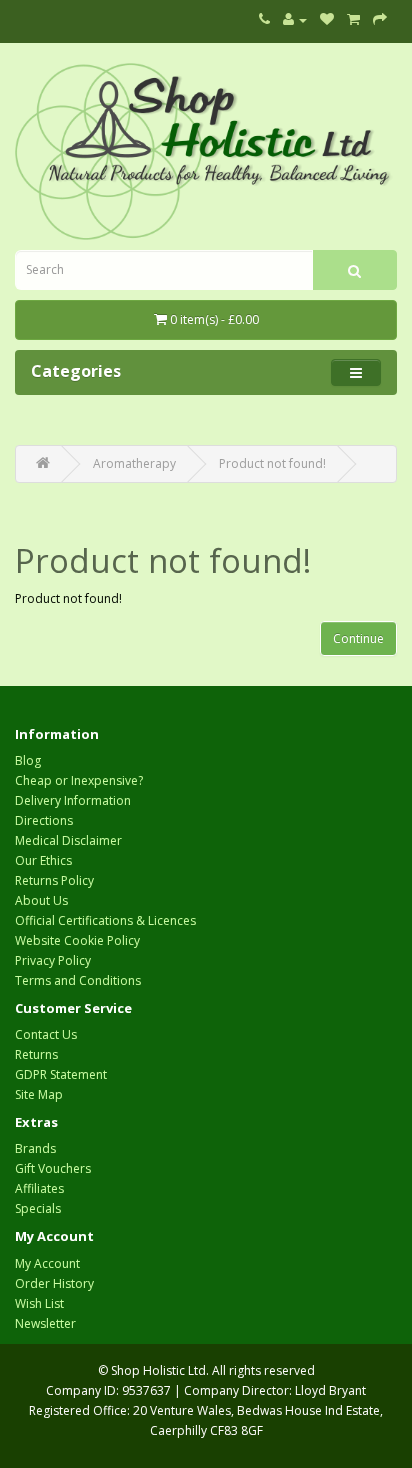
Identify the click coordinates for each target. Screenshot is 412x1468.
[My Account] (295, 19)
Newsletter (45, 1323)
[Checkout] (380, 19)
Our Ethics (43, 860)
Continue (358, 638)
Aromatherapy (134, 463)
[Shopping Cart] (353, 19)
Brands (35, 1148)
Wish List (39, 1303)
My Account (47, 1263)
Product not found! (272, 463)
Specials (38, 1208)
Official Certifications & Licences (105, 920)
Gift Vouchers (53, 1168)
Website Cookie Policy (77, 940)
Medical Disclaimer (68, 840)
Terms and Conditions (78, 980)
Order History (54, 1283)
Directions (44, 820)
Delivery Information (73, 800)
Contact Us (46, 1034)
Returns (36, 1054)
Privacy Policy (53, 960)
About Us (41, 900)
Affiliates (39, 1188)
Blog (28, 760)
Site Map (39, 1094)
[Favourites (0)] (327, 19)
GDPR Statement (61, 1074)
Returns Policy (54, 880)
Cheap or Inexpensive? (79, 780)
